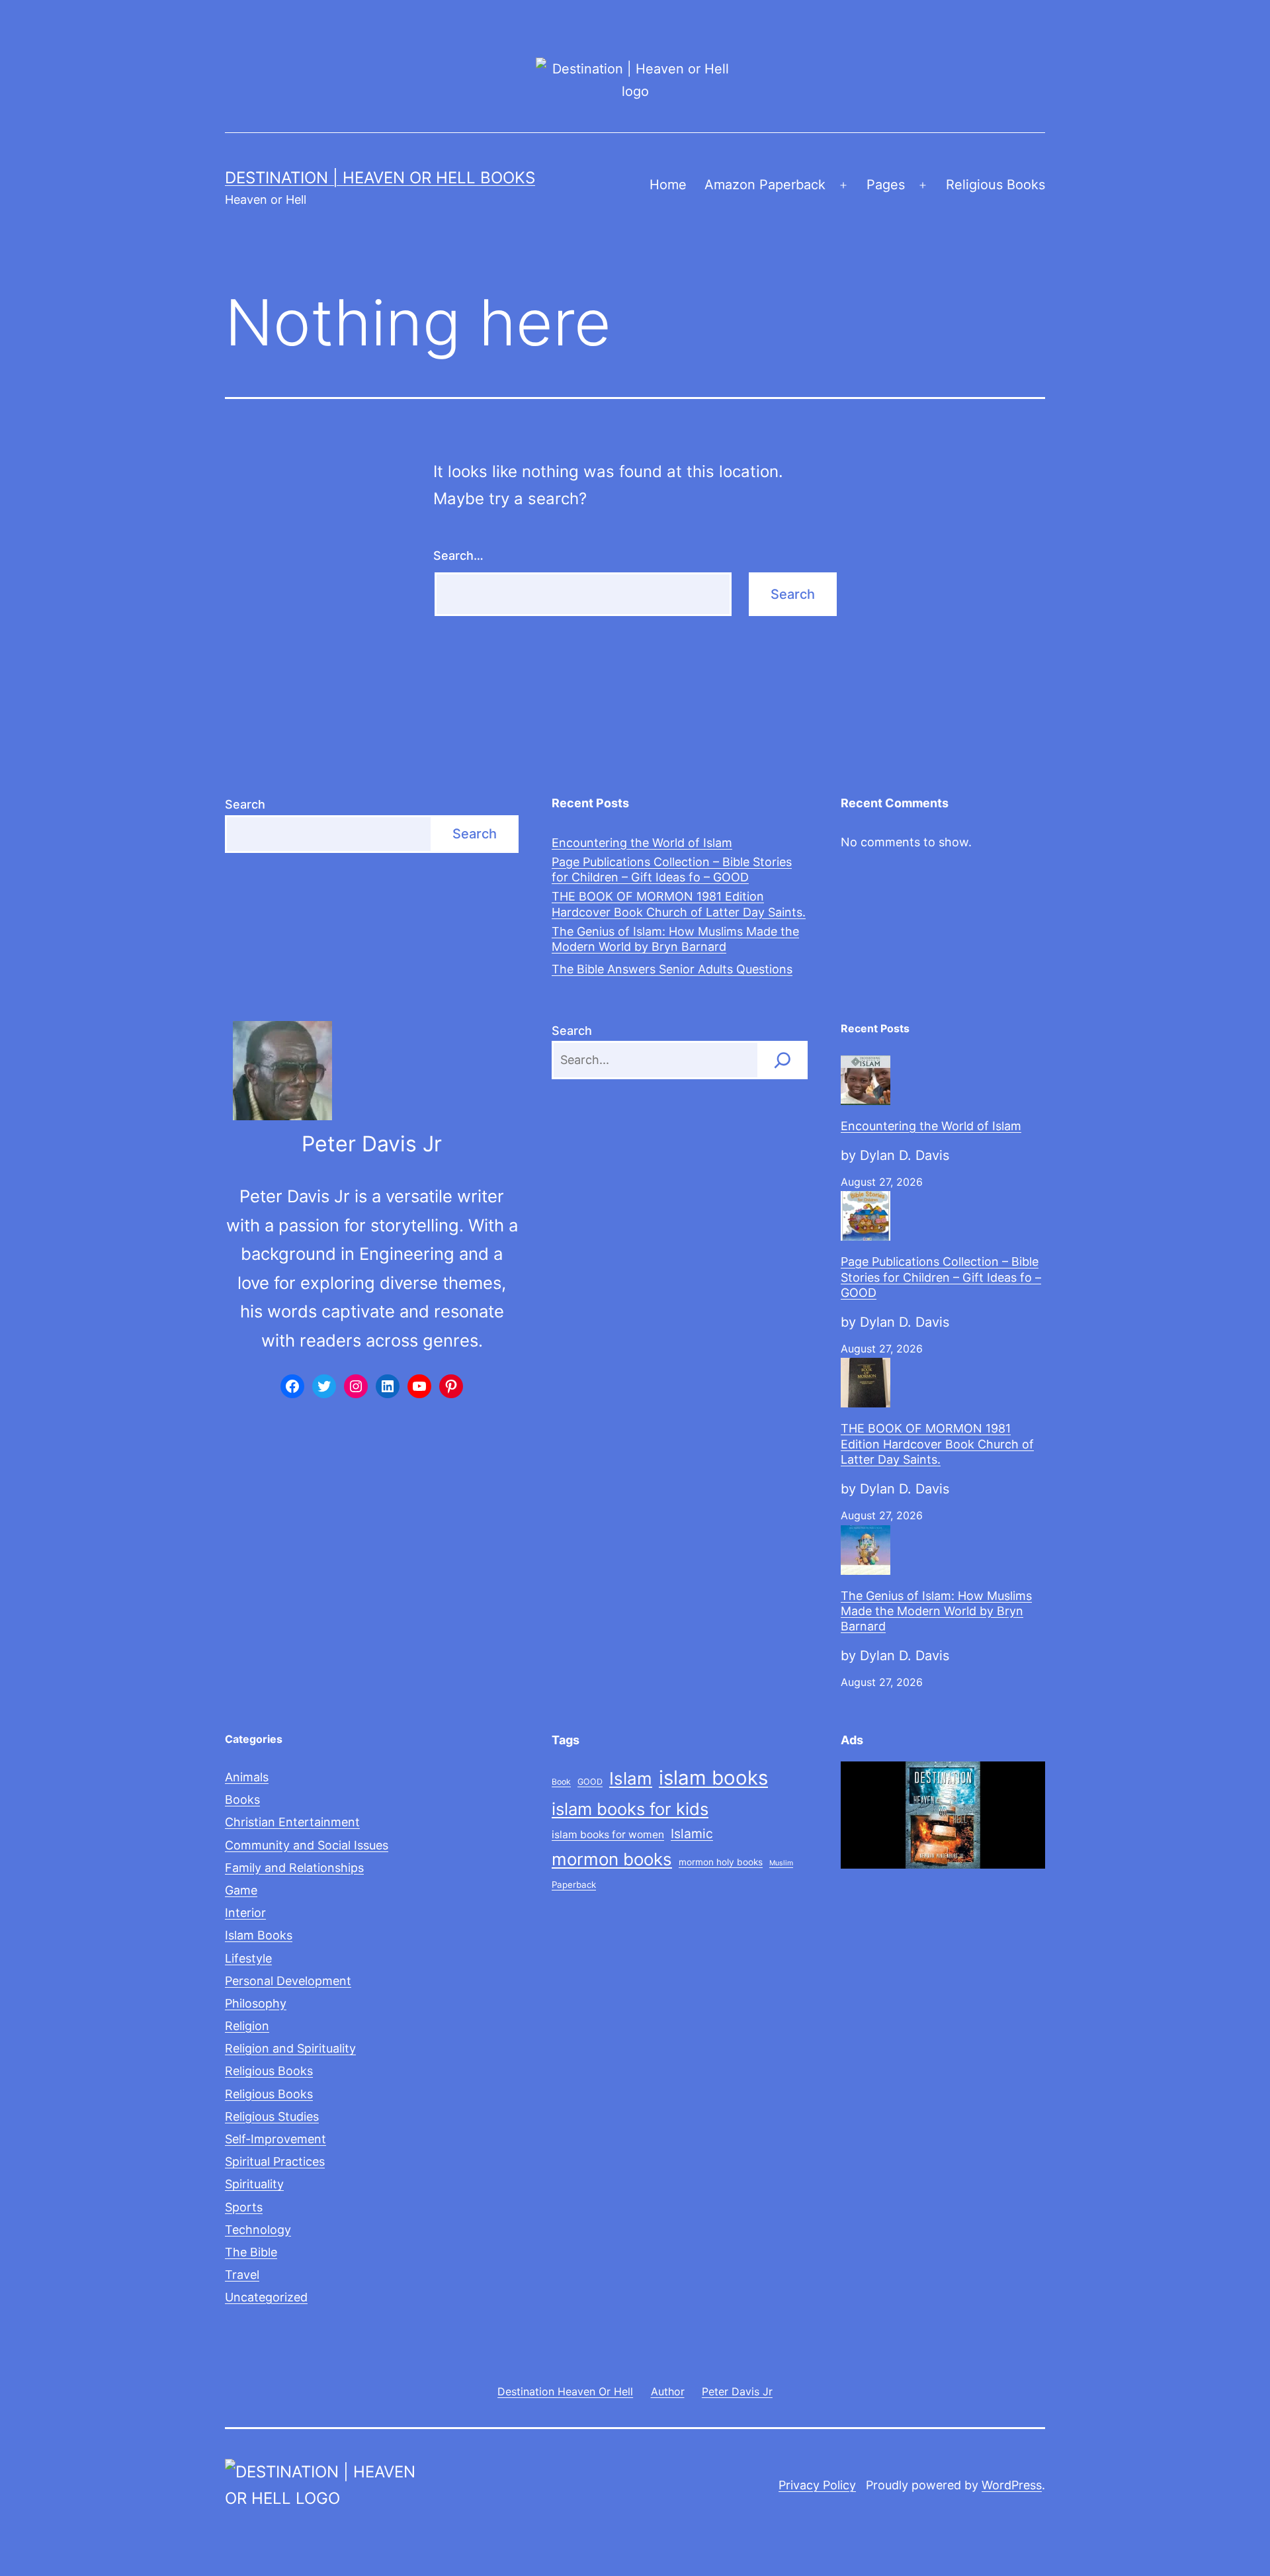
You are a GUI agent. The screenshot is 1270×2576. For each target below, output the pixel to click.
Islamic (692, 1834)
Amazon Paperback (765, 185)
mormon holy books (721, 1862)
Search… (458, 555)
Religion (247, 2026)
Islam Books (259, 1935)
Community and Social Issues (307, 1845)
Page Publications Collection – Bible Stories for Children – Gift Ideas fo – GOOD (672, 869)
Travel (242, 2275)
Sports (244, 2207)
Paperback (574, 1885)
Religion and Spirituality (290, 2048)
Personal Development (288, 1981)
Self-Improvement (275, 2139)
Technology (258, 2230)
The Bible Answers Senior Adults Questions (672, 969)
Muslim (781, 1863)
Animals (247, 1777)
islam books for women (608, 1835)
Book (561, 1782)
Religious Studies (272, 2116)
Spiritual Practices (275, 2161)
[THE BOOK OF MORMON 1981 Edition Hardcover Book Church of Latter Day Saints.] (866, 1383)
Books (242, 1799)
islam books (713, 1778)
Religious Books (995, 185)
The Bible (251, 2252)
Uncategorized (266, 2297)
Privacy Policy (817, 2485)
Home (668, 185)
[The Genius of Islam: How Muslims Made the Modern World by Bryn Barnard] (866, 1550)
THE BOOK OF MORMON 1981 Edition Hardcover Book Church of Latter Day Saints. (679, 904)
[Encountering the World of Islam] (866, 1080)
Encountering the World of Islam (642, 843)
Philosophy (256, 2003)
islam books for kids (630, 1809)
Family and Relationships (294, 1868)
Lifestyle (248, 1958)
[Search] (783, 1060)
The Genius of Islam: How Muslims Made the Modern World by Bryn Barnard (675, 939)
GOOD (590, 1782)
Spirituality (254, 2184)
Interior (245, 1913)
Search (245, 804)
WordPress (1012, 2485)
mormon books (612, 1859)
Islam (631, 1778)
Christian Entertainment (292, 1822)
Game (241, 1890)
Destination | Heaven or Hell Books (380, 178)
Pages (886, 185)
